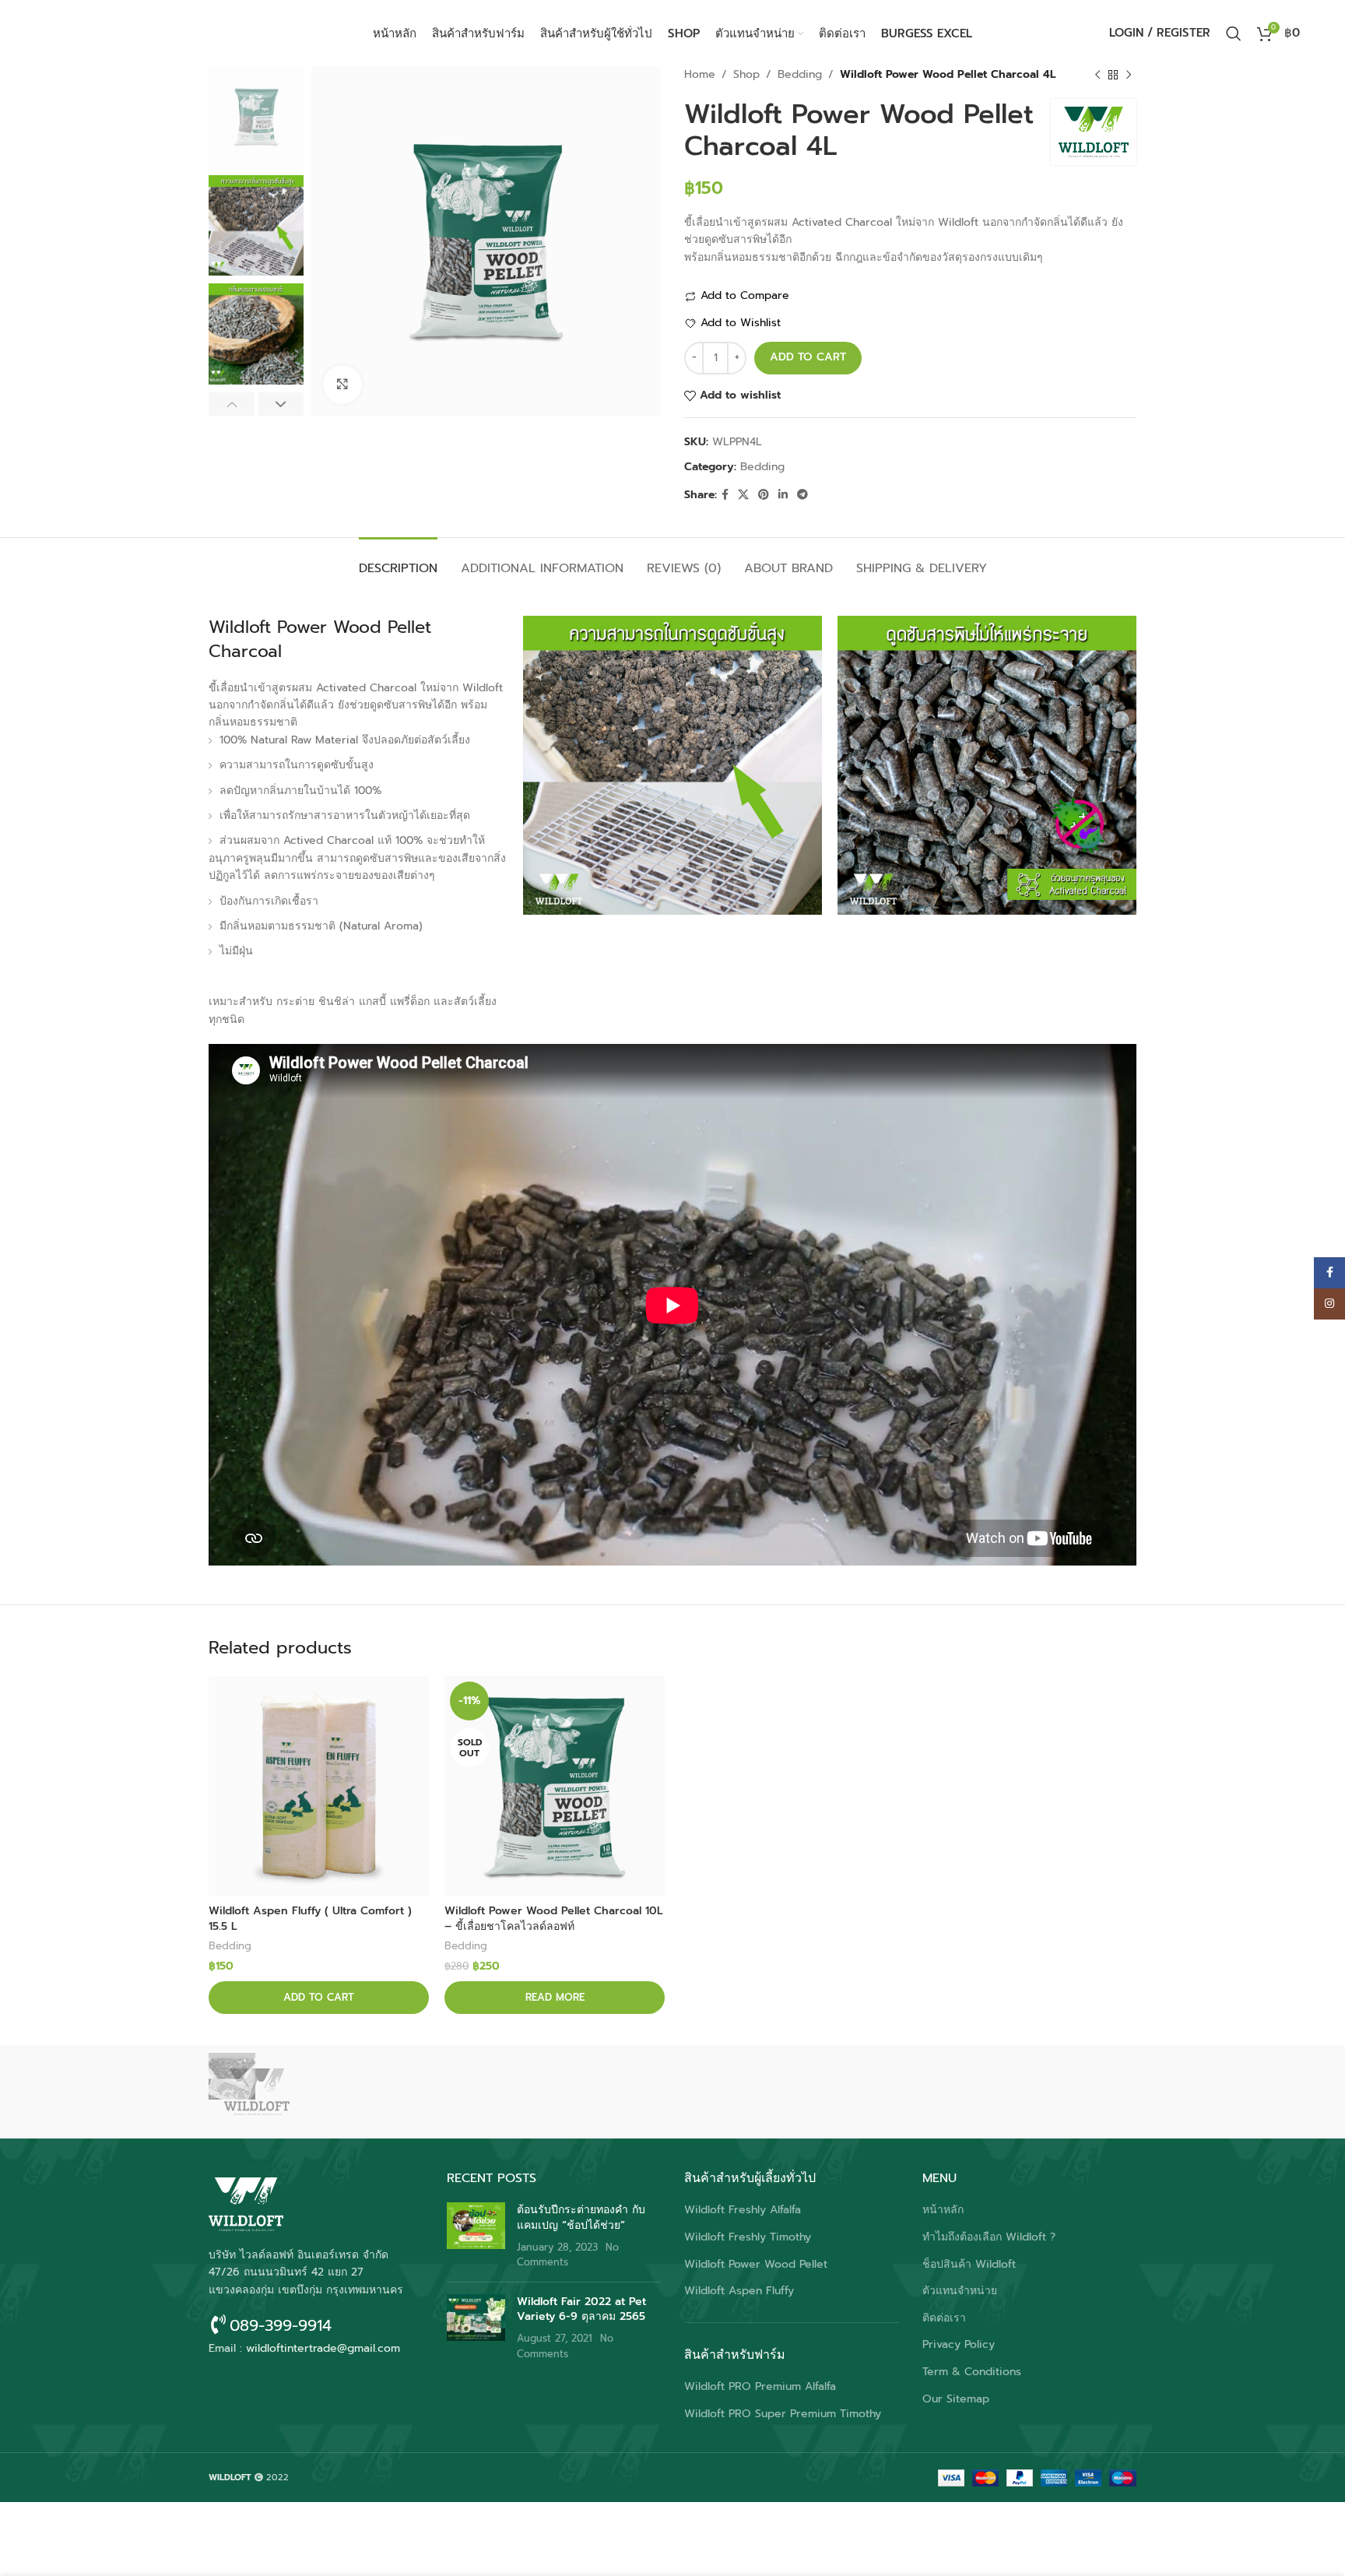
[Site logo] (142, 32)
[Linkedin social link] (783, 495)
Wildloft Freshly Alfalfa (743, 2210)
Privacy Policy (959, 2345)
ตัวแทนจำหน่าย (960, 2291)
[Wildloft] (275, 2092)
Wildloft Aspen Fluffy (739, 2291)
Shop (746, 74)
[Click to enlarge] (342, 385)
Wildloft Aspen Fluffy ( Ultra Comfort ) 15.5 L (310, 1919)
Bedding (800, 74)
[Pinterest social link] (764, 495)
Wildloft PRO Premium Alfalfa (760, 2387)
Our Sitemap (956, 2399)
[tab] (398, 561)
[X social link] (743, 495)
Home (700, 74)
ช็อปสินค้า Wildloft (969, 2265)
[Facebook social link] (725, 495)
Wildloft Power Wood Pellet (756, 2265)
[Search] (1234, 33)
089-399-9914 (281, 2325)
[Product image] (319, 1786)
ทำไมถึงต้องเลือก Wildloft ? (989, 2237)
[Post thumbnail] (476, 2236)
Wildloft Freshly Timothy (748, 2237)
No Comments (568, 2255)
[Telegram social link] (802, 495)
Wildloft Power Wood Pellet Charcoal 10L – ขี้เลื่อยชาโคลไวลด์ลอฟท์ (554, 1919)
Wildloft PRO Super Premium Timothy (783, 2414)
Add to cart (808, 357)
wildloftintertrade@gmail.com (323, 2348)
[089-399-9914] (218, 2324)
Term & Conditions (972, 2372)
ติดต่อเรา (944, 2318)
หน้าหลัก (943, 2210)
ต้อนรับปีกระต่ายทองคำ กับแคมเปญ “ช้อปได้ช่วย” (581, 2218)
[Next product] (1129, 75)
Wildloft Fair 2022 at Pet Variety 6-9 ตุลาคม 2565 (581, 2309)
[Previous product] (1097, 75)
